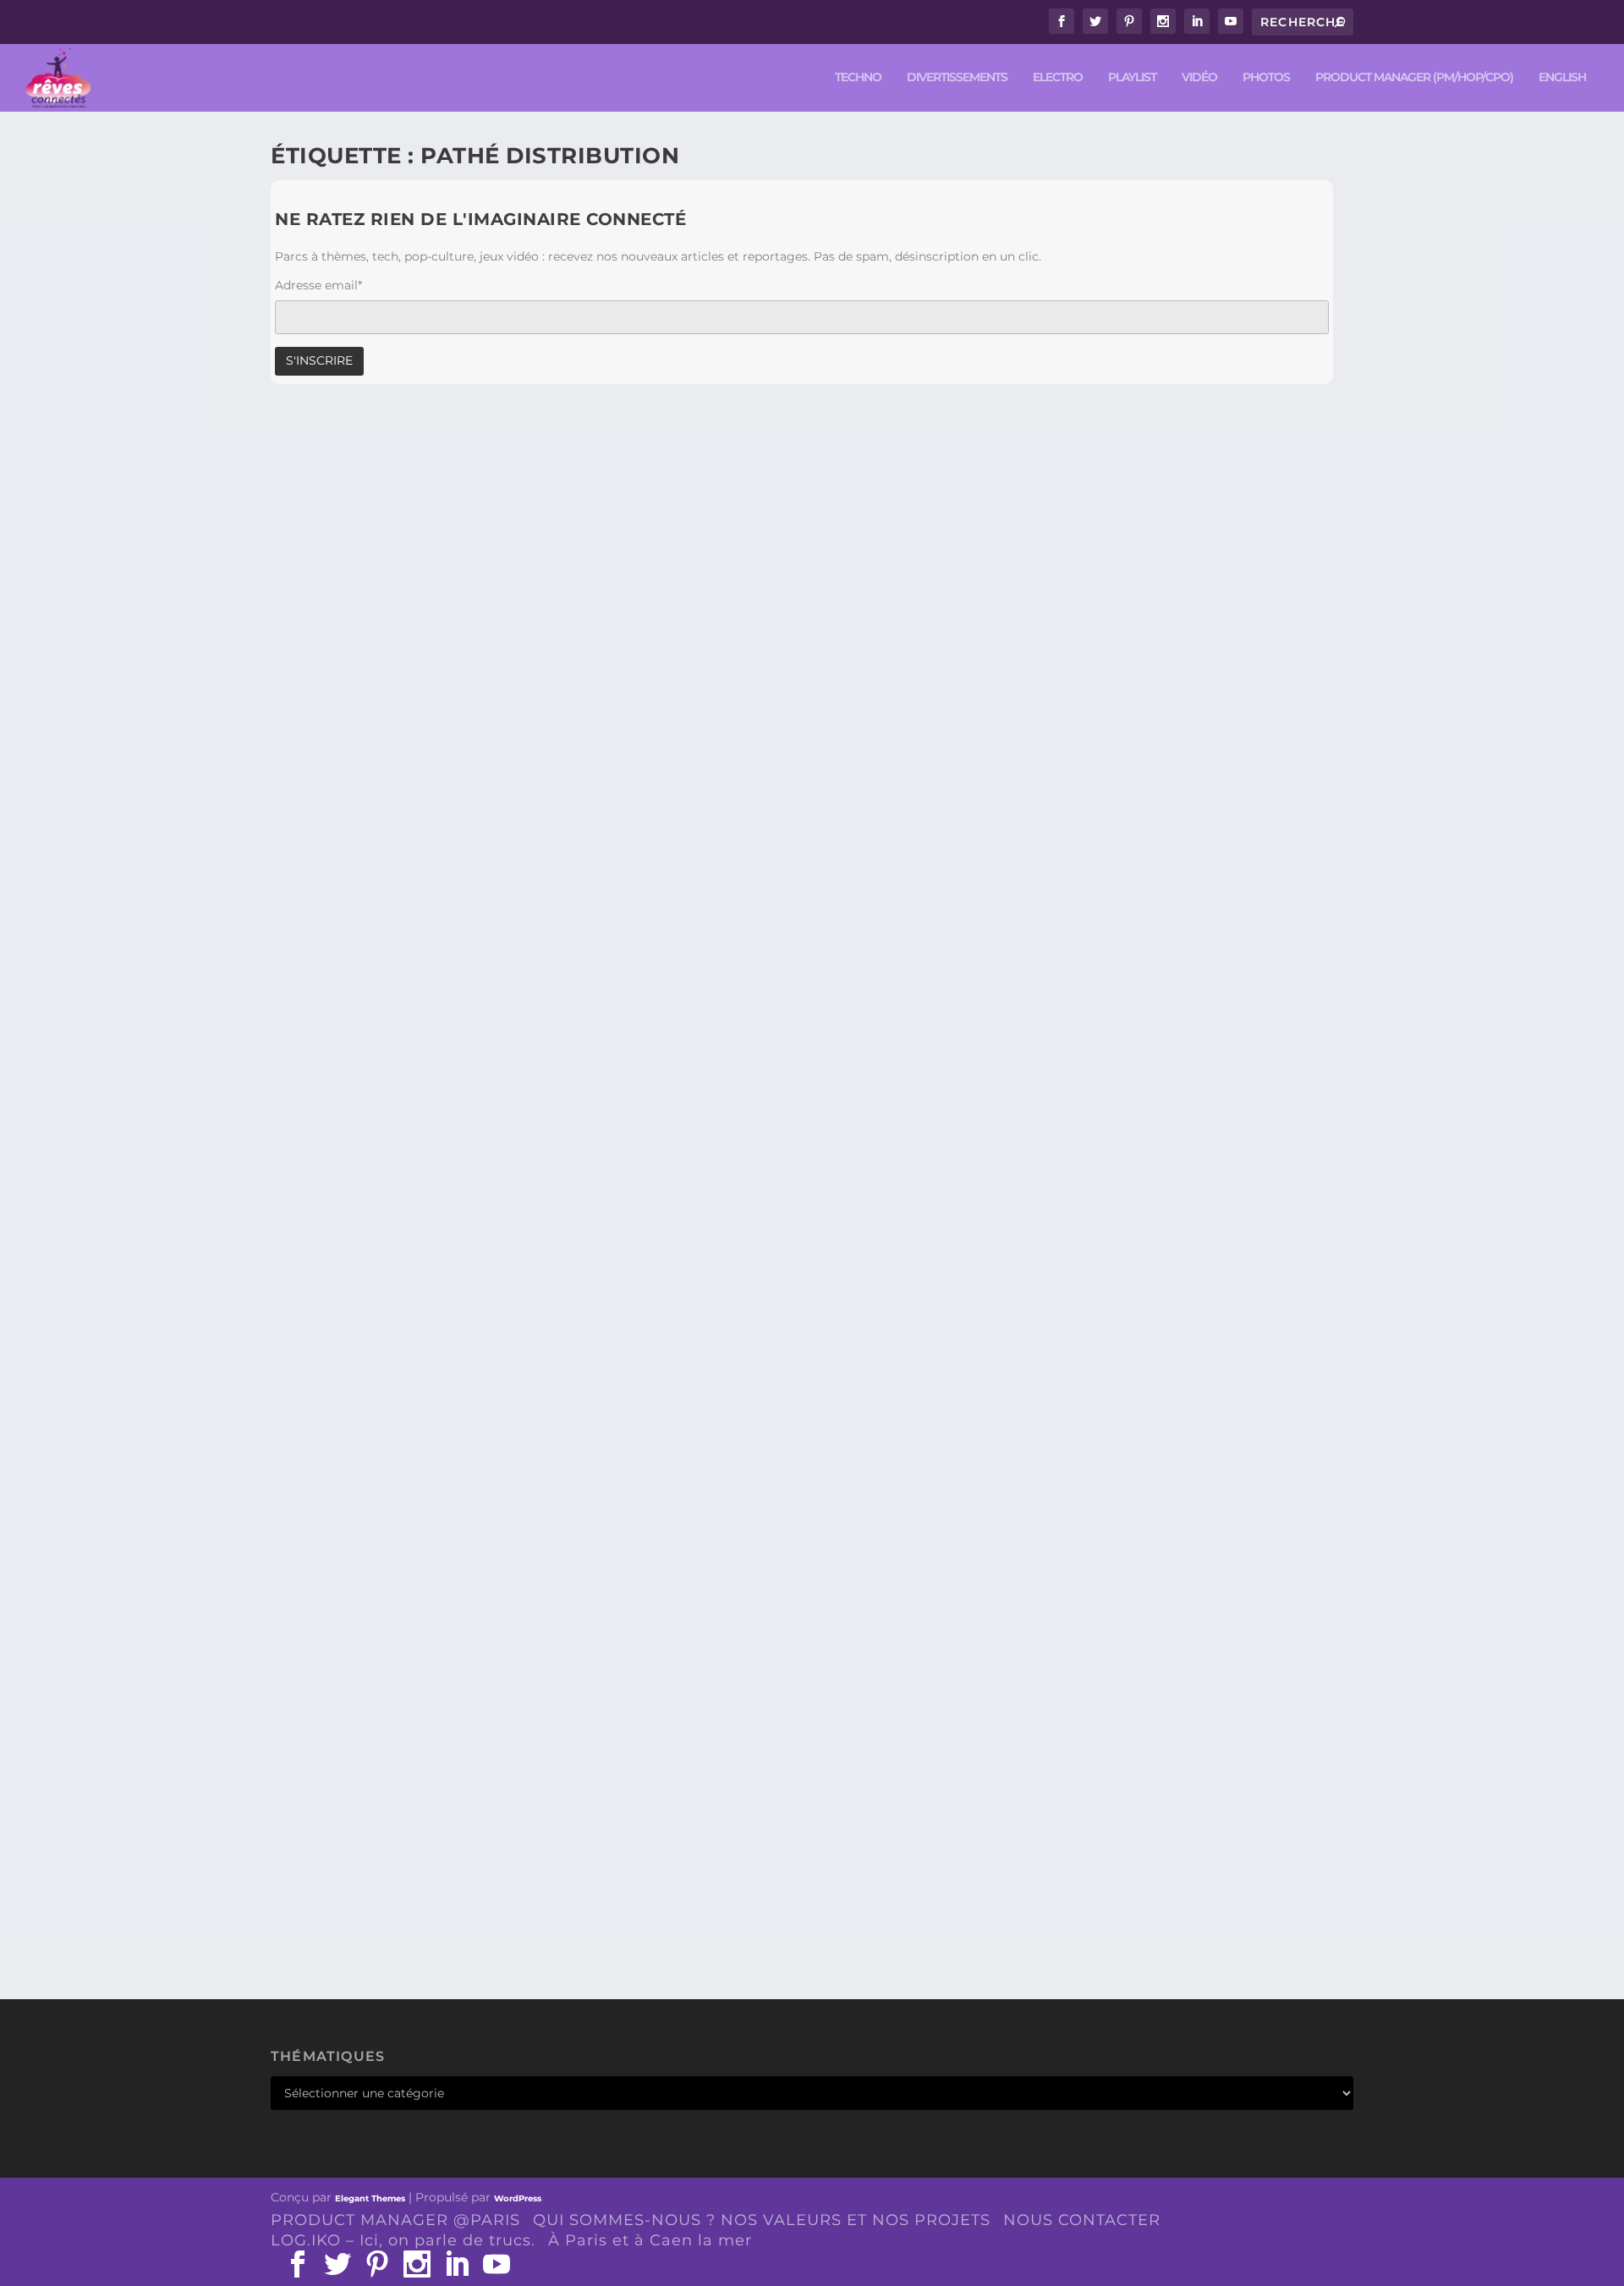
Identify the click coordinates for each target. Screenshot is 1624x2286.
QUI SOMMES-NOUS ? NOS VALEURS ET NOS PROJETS (762, 2220)
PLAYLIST (1132, 77)
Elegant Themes (370, 2198)
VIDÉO (1199, 77)
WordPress (518, 2198)
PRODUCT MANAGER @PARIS (395, 2220)
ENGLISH (1562, 77)
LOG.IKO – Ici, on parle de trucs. (403, 2240)
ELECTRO (1058, 77)
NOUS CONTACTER (1082, 2220)
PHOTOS (1266, 77)
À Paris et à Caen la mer (650, 2240)
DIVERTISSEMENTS (957, 77)
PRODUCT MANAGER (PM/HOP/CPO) (1414, 77)
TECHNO (858, 77)
